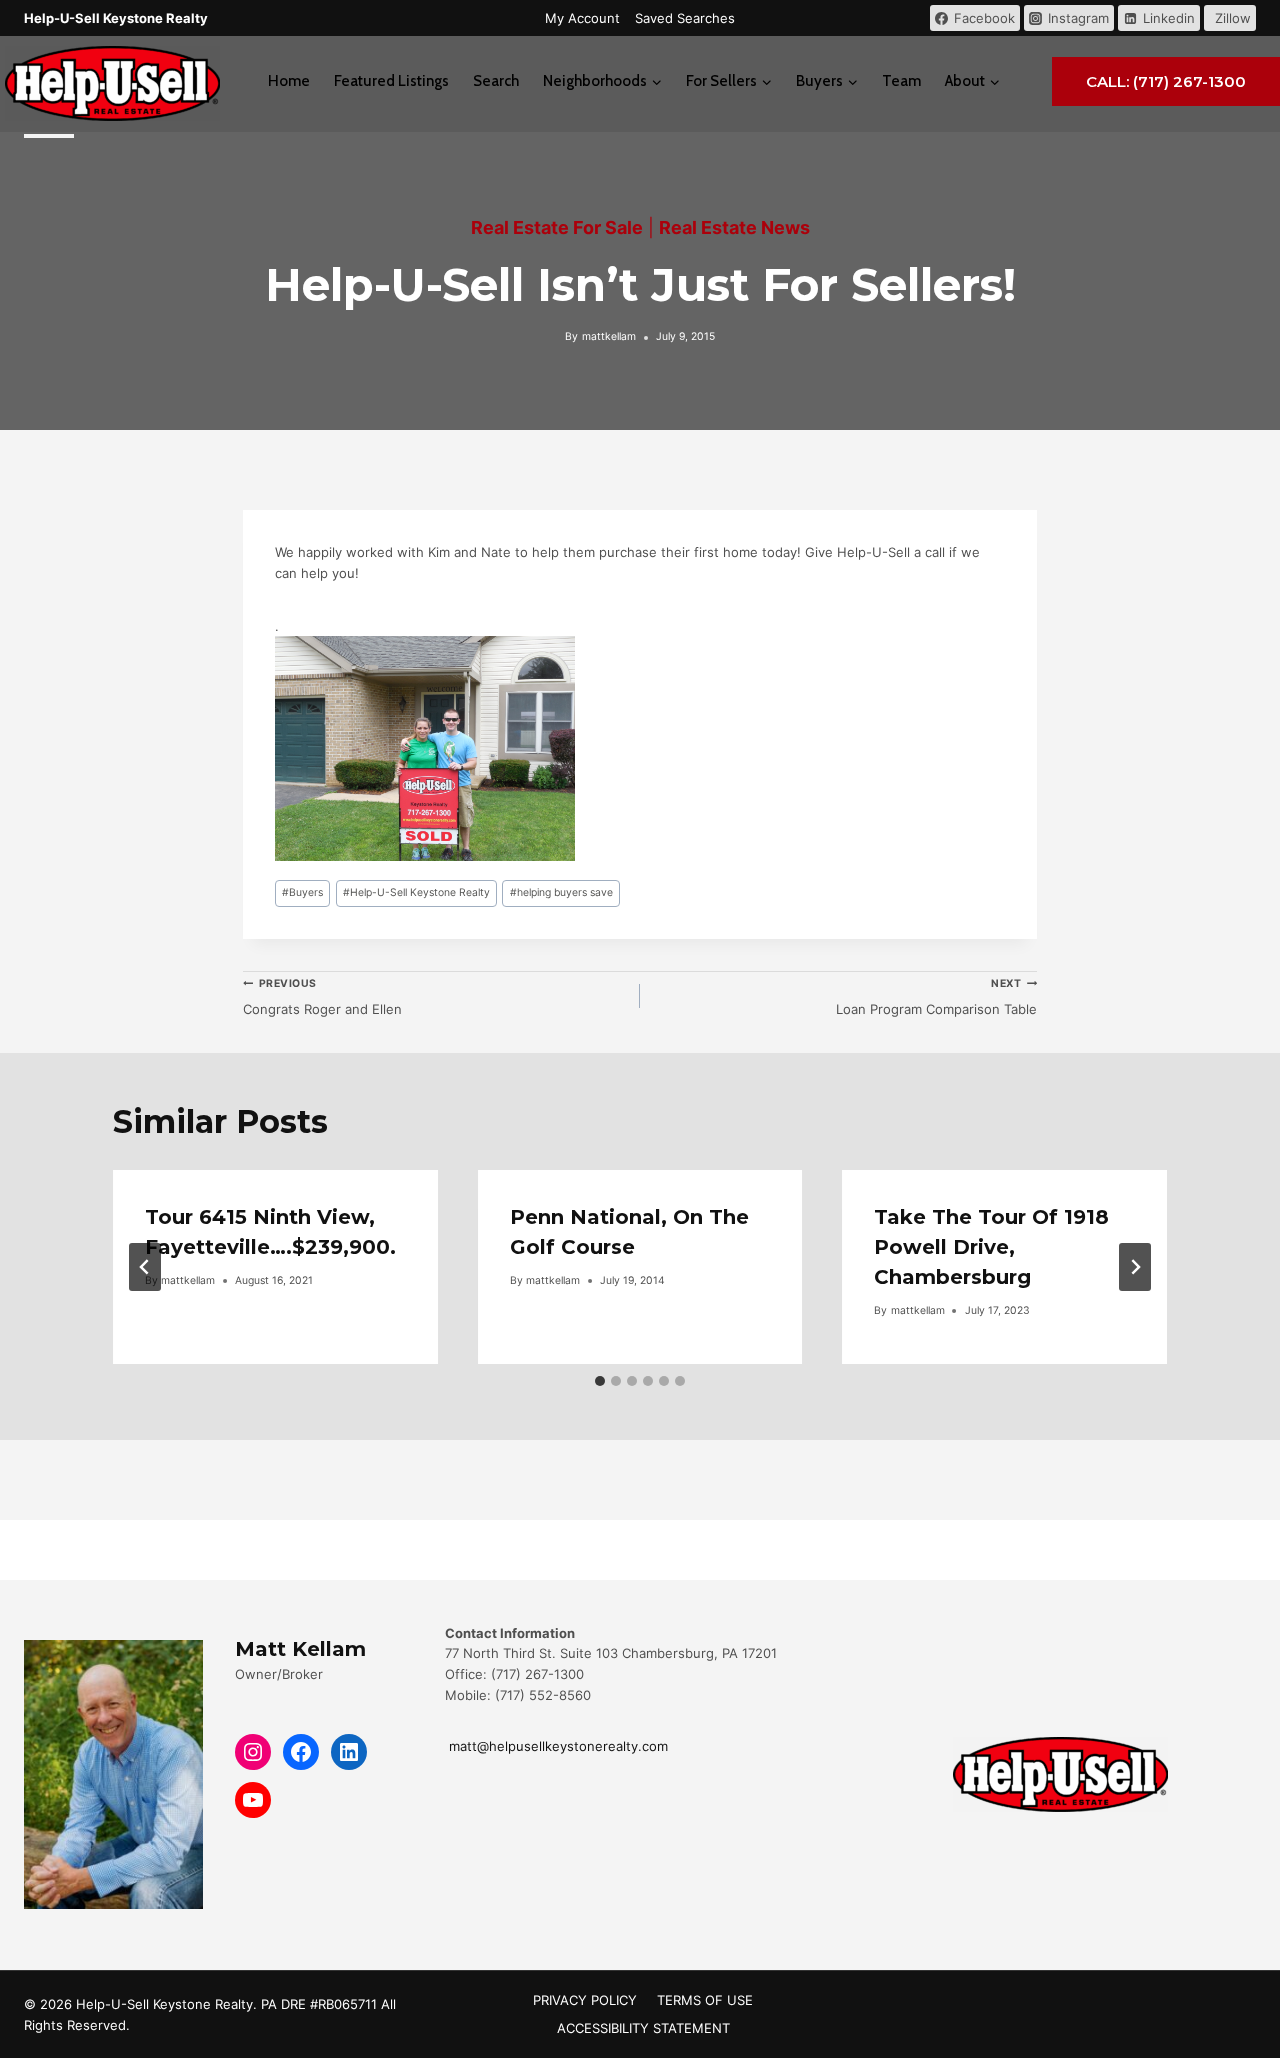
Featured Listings (391, 81)
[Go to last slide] (145, 1267)
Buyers (302, 892)
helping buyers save (561, 892)
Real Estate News (734, 227)
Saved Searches (685, 18)
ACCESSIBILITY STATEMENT (643, 2028)
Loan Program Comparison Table (936, 997)
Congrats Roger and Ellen (322, 997)
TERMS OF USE (705, 2000)
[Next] (1135, 1267)
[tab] (600, 1381)
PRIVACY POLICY (585, 2000)
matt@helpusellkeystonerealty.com (556, 1746)
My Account (582, 18)
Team (901, 81)
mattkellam (609, 336)
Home (289, 81)
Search (496, 81)
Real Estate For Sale (557, 227)
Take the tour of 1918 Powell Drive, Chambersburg (991, 1247)
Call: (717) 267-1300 (1166, 81)
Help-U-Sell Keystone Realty (416, 892)
